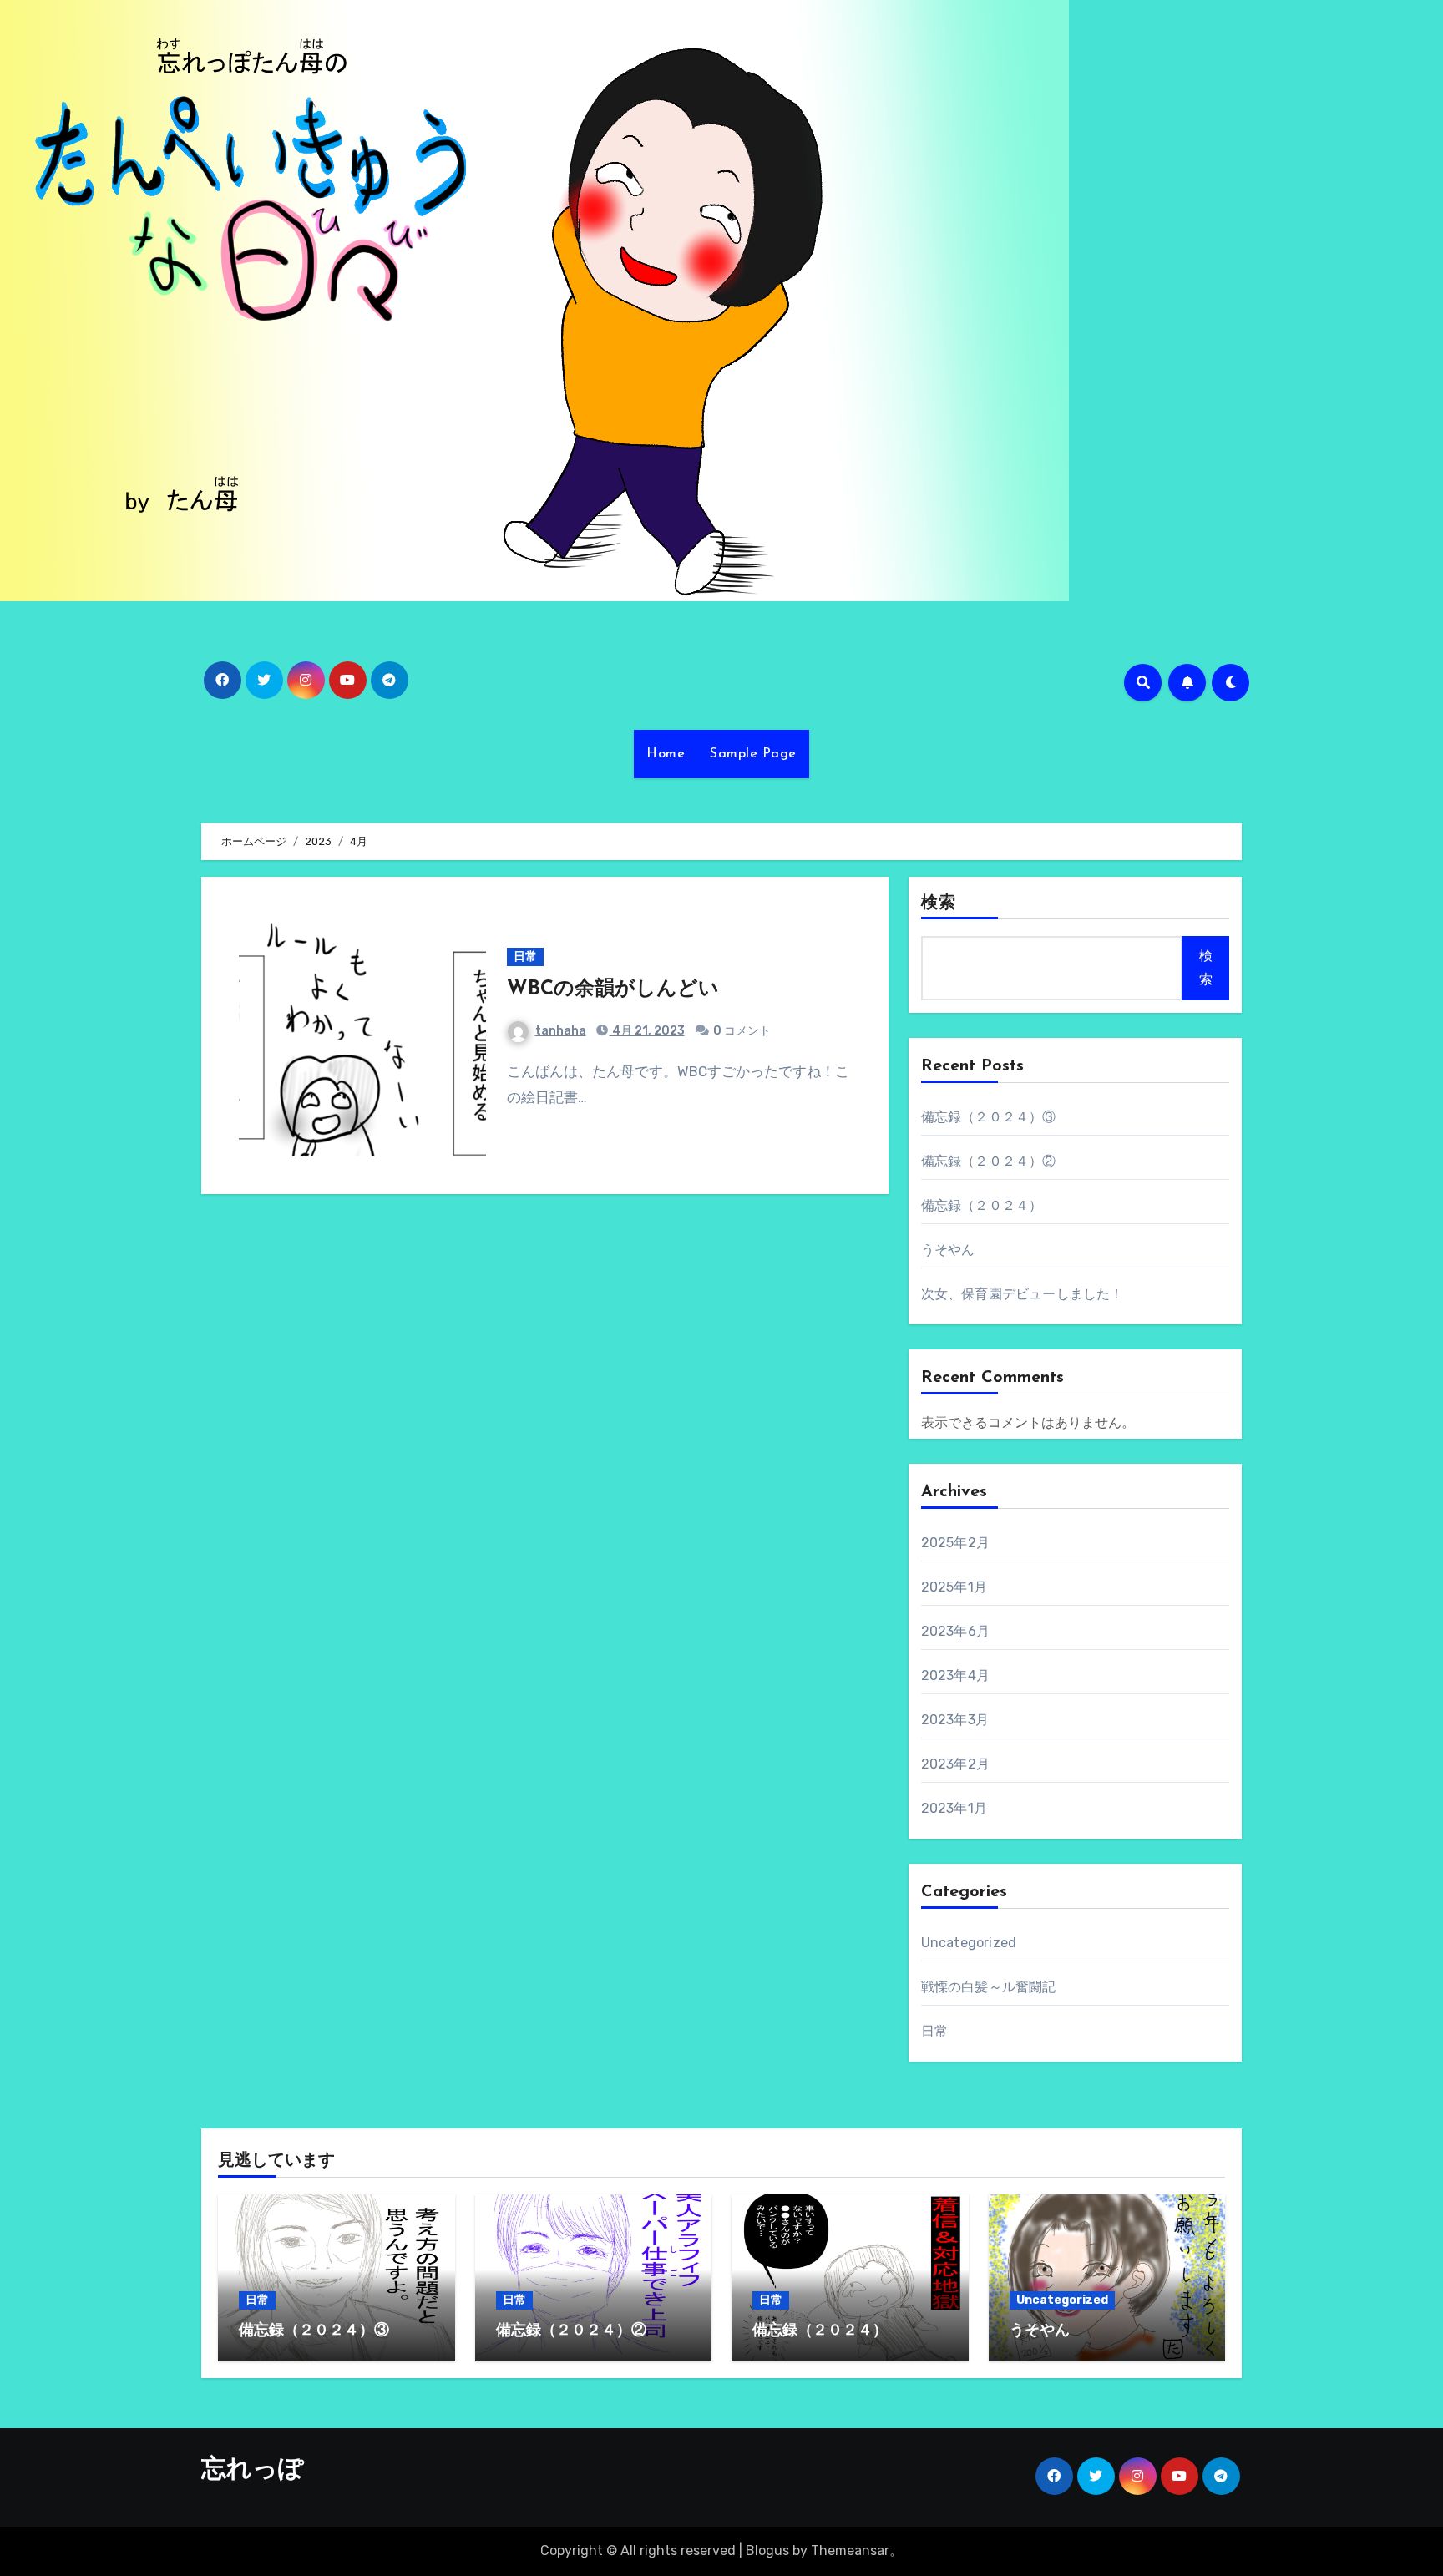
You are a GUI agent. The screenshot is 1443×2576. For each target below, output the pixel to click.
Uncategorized (969, 1943)
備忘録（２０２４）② (989, 1161)
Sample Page (753, 754)
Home (666, 754)
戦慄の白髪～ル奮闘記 (989, 1987)
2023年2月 (955, 1764)
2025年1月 (954, 1587)
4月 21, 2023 (647, 1031)
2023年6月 (955, 1631)
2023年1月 (954, 1808)
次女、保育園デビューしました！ (1023, 1294)
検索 (939, 903)
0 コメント (742, 1031)
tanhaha (561, 1031)
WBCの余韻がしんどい (613, 989)
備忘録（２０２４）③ (989, 1117)
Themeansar (850, 2551)
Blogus (767, 2551)
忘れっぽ (253, 2470)
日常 (525, 957)
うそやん (948, 1250)
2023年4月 (955, 1675)
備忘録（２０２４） (982, 1205)
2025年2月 (955, 1543)
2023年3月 (955, 1720)
